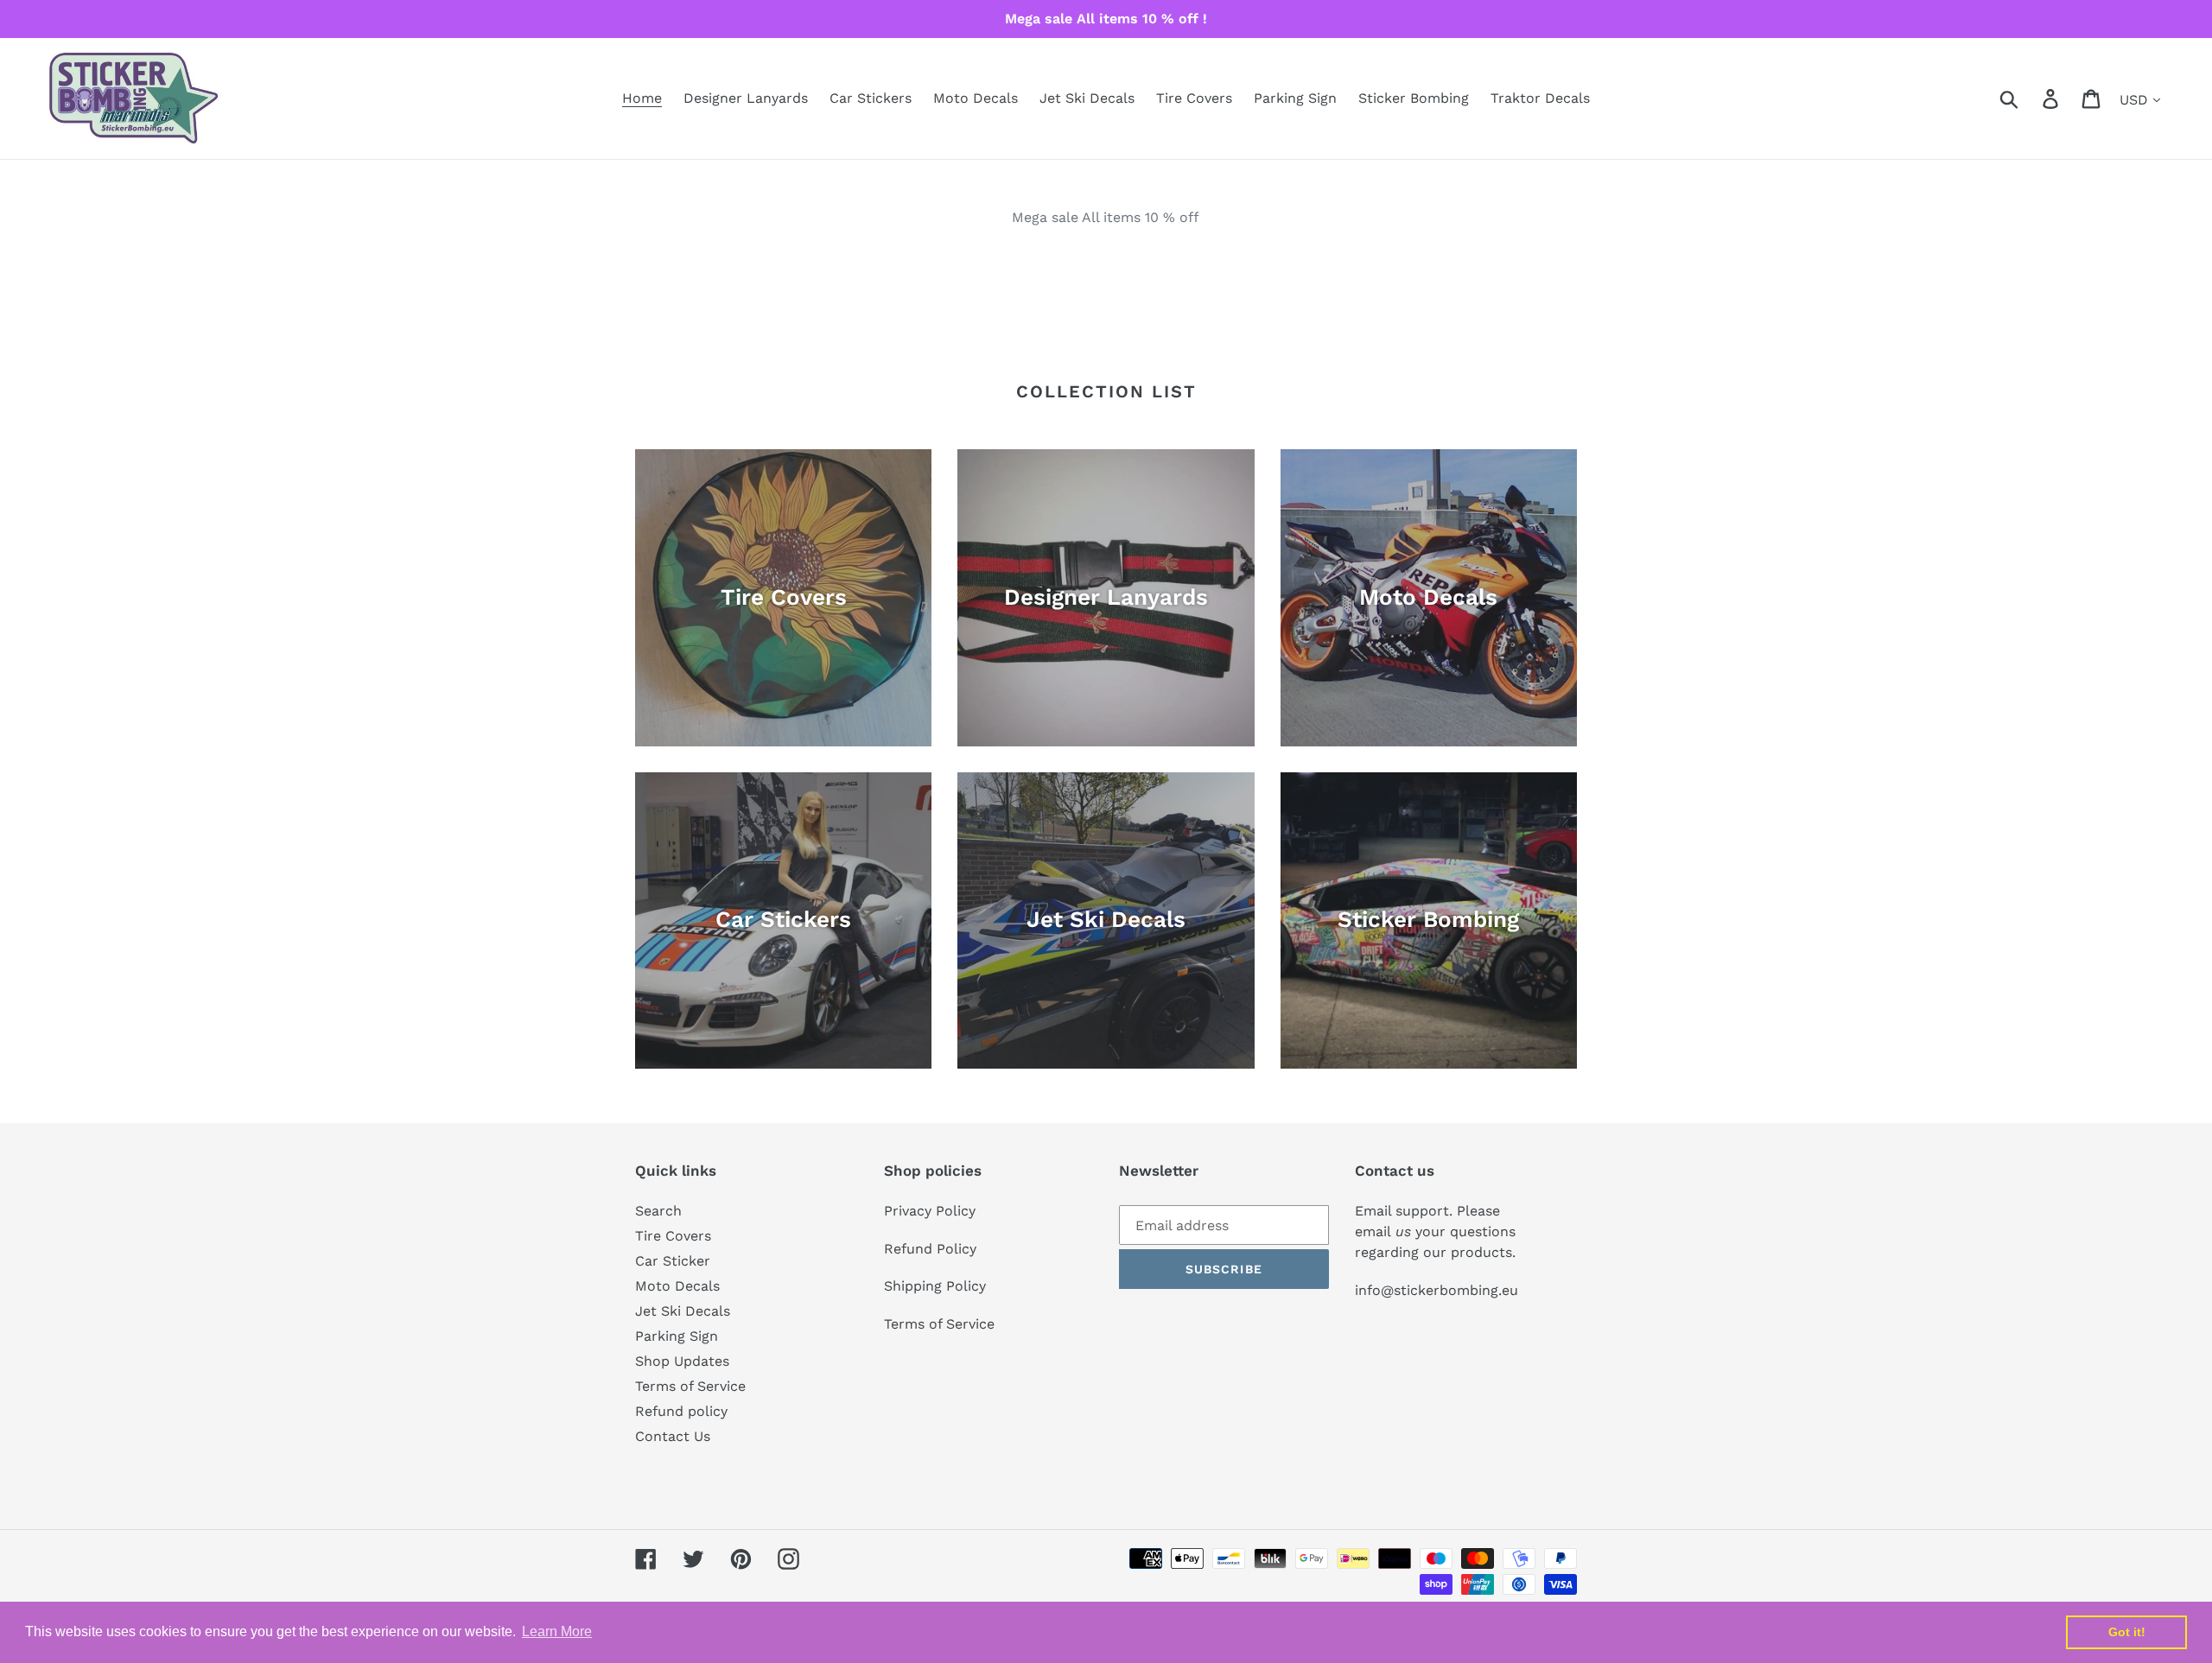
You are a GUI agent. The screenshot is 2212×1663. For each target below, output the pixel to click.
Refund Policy (930, 1249)
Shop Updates (682, 1361)
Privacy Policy (930, 1211)
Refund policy (681, 1411)
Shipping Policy (935, 1286)
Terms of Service (690, 1386)
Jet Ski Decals (683, 1311)
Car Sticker (673, 1261)
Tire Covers (673, 1236)
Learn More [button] (557, 1631)
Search (658, 1211)
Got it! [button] (2127, 1632)
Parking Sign (677, 1336)
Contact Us (673, 1436)
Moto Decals (677, 1286)
